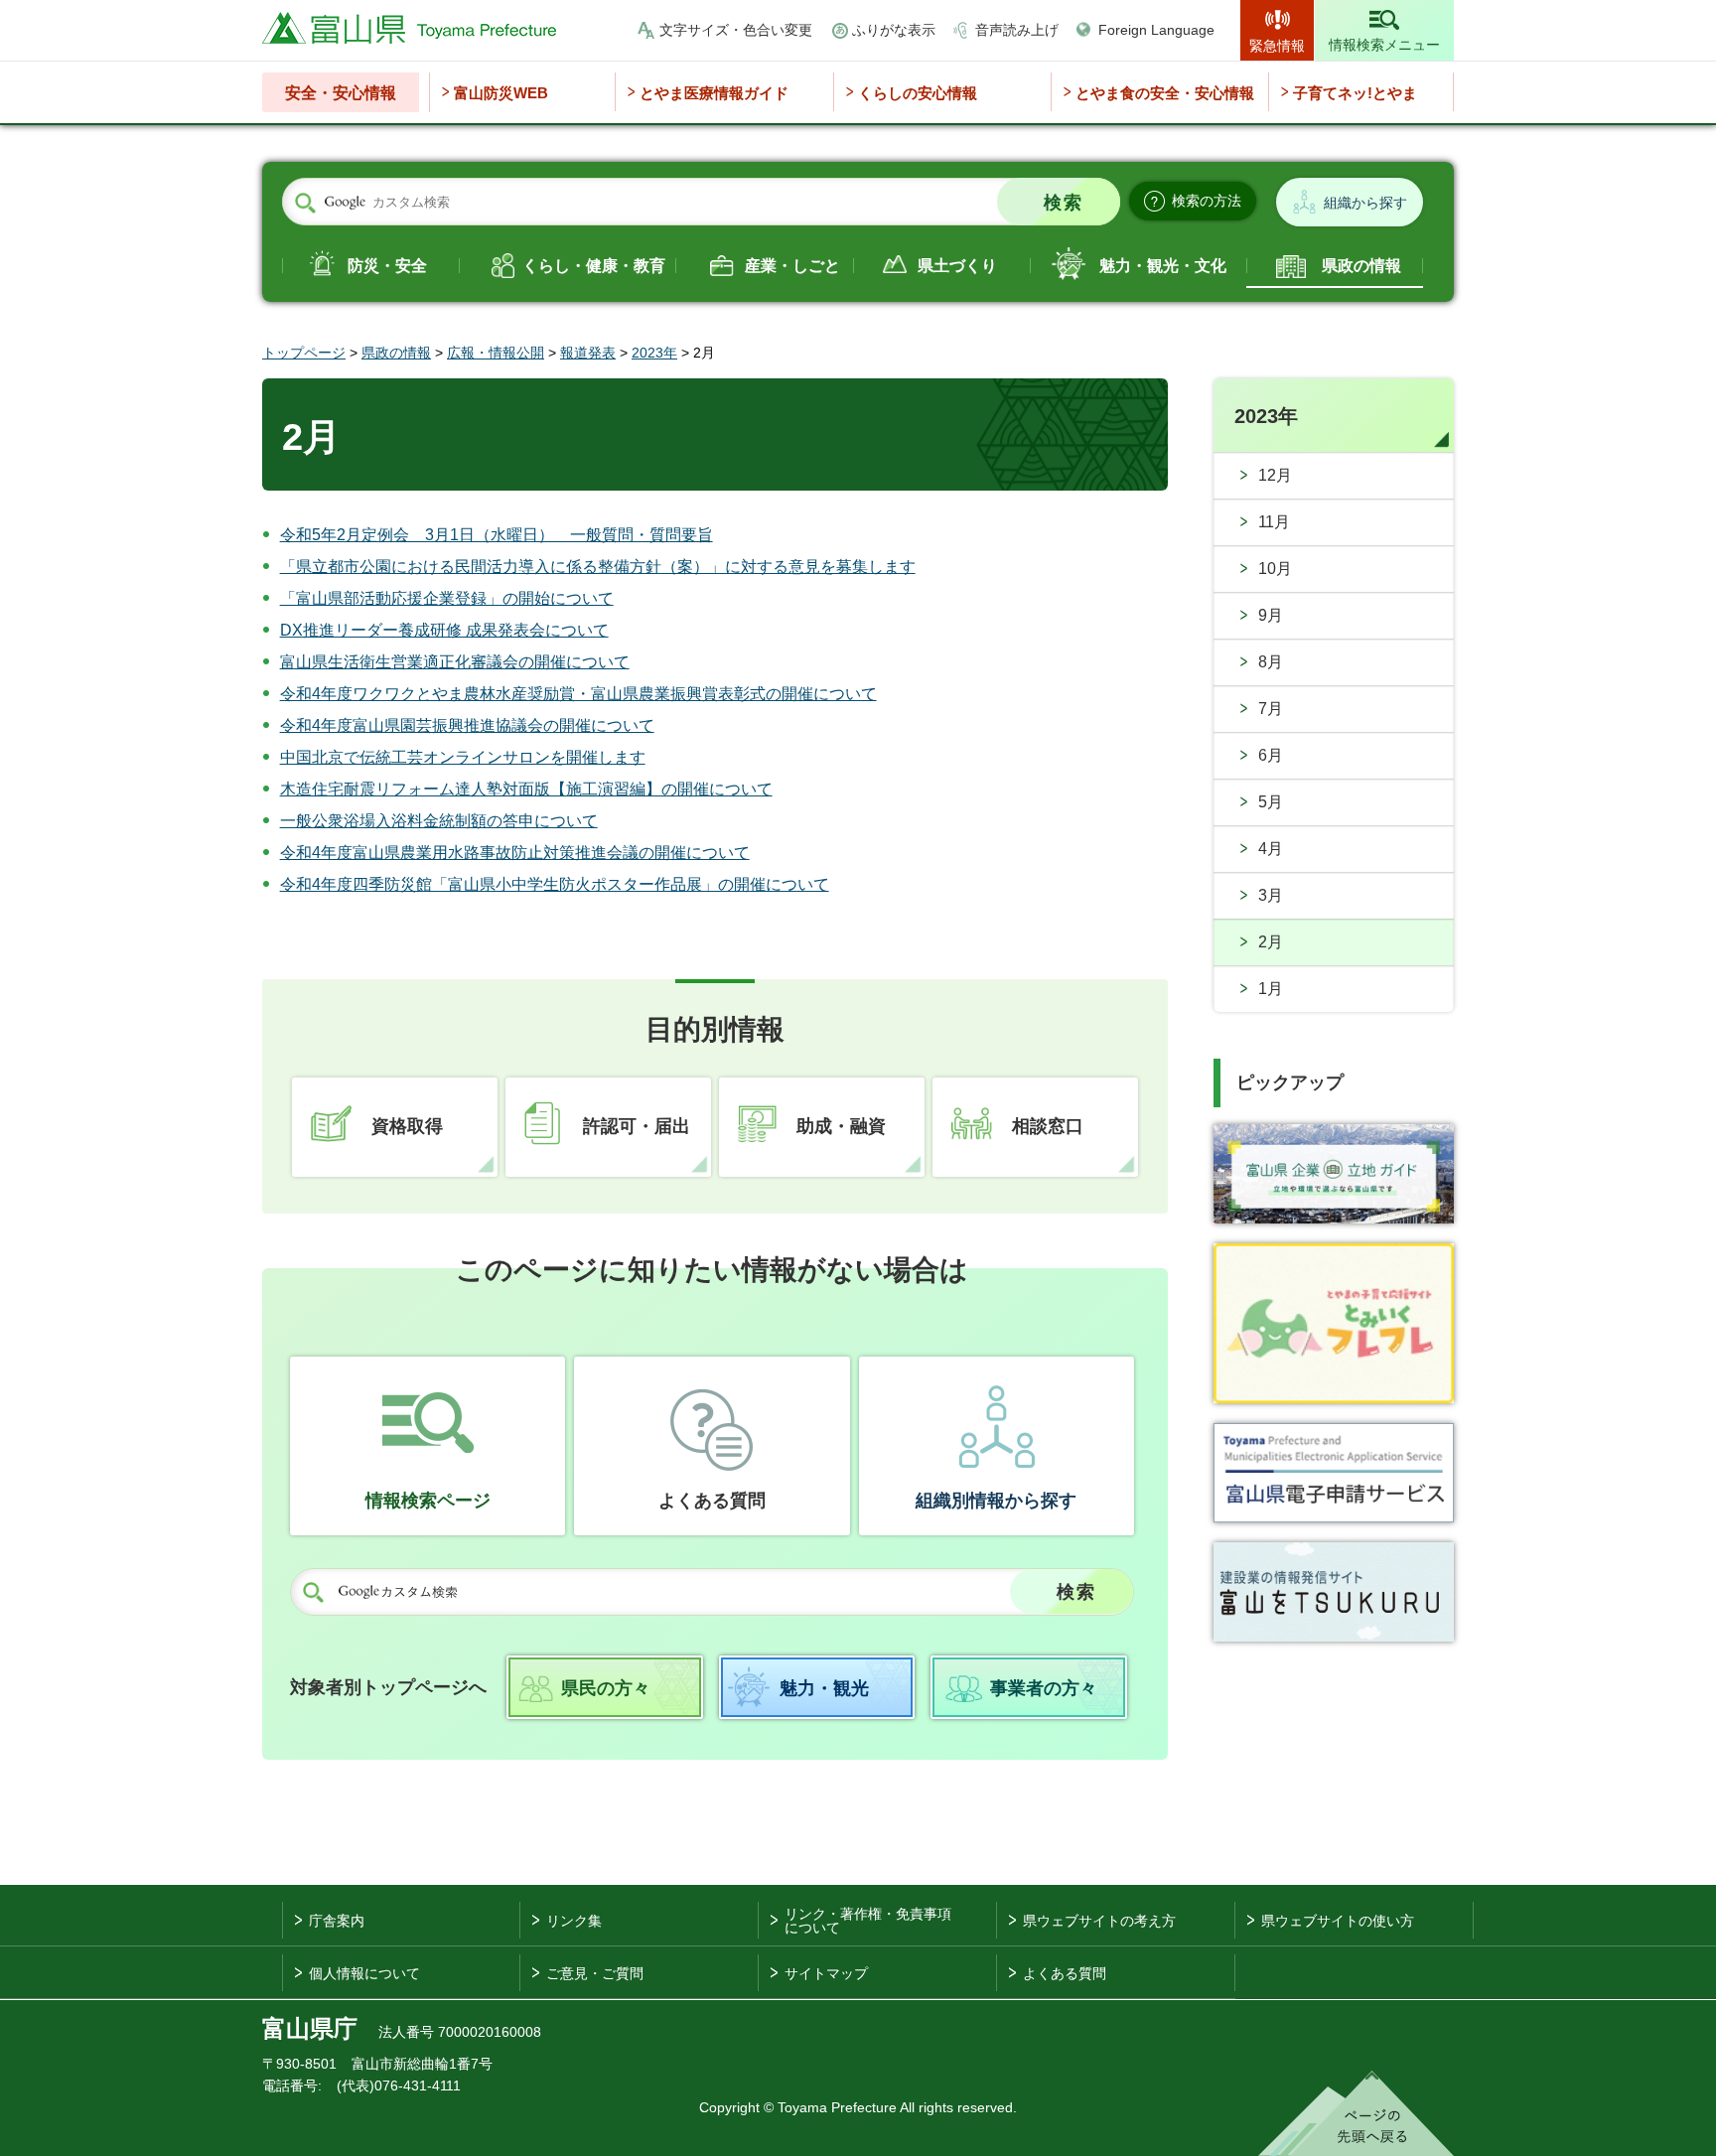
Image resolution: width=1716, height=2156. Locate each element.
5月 (1271, 802)
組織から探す (1365, 203)
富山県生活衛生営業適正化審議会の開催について (455, 662)
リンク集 (574, 1921)
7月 (1271, 709)
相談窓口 (1048, 1126)
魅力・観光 (824, 1688)
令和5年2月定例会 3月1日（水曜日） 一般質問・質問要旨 (497, 535)
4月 (1271, 849)
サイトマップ (826, 1973)
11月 (1274, 522)
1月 (1271, 989)
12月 (1275, 475)
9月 (1271, 615)
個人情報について (364, 1973)
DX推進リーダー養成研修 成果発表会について (444, 630)
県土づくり (957, 266)
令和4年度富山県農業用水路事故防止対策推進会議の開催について (515, 853)
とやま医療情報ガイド (714, 93)
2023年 (654, 353)
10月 (1275, 569)
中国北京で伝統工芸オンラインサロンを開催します (463, 757)
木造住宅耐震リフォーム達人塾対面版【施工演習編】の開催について (526, 789)
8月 (1271, 662)
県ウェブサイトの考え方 (1099, 1921)
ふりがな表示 (894, 30)
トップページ (304, 353)
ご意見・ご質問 (595, 1973)
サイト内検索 (305, 203)
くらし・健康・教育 (594, 266)
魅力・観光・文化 (1163, 266)
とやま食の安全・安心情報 (1165, 93)
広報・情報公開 (496, 353)
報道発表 (588, 353)
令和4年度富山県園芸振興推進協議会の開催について (467, 725)
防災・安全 (387, 266)
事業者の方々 (1044, 1688)
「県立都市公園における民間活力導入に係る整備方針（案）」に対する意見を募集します (598, 567)
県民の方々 (606, 1688)
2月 (1271, 942)
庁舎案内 (337, 1921)
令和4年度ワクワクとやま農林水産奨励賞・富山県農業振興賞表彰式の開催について (578, 694)
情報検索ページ (428, 1501)
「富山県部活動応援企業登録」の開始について (447, 598)
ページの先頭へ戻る (1356, 2113)
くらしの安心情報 (918, 93)
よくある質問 (712, 1501)
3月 (1271, 895)
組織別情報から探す (996, 1501)
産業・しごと (792, 266)
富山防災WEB (501, 93)
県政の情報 (1361, 266)
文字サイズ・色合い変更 (736, 30)
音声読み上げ (1017, 30)
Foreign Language (1156, 30)
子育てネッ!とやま (1355, 93)
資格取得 (407, 1126)
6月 (1271, 755)
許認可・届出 (637, 1126)
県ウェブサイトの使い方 (1338, 1921)
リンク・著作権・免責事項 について (868, 1921)
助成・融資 (841, 1126)
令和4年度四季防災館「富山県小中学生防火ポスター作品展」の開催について (555, 884)
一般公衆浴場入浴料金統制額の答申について (439, 821)
